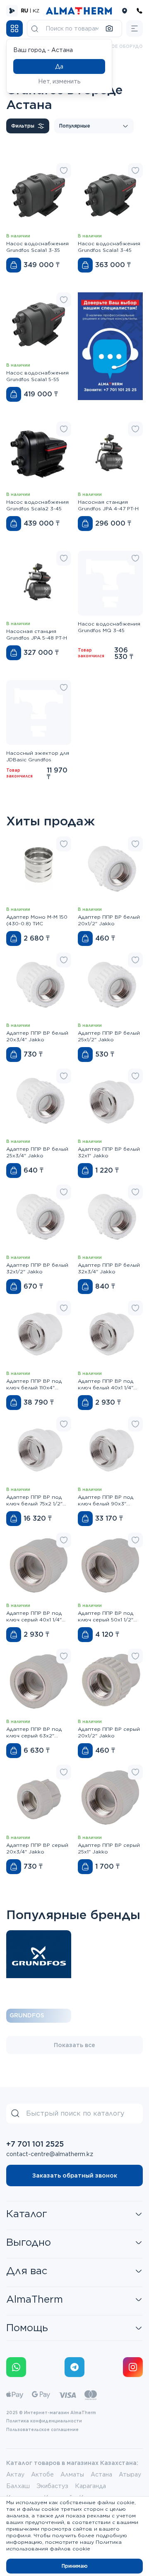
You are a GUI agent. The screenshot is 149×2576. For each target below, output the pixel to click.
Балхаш (18, 2486)
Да (59, 66)
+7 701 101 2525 (35, 2144)
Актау (15, 2474)
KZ (36, 11)
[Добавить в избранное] (64, 171)
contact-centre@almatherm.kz (50, 2154)
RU (25, 11)
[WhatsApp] (16, 2367)
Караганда (90, 2486)
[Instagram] (133, 2367)
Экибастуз (52, 2486)
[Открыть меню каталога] (14, 28)
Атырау (130, 2474)
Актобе (42, 2474)
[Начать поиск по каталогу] (35, 28)
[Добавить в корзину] (14, 265)
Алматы (72, 2474)
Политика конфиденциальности (44, 2421)
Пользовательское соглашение (42, 2429)
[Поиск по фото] (109, 28)
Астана (101, 2474)
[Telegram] (74, 2367)
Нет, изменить (59, 81)
